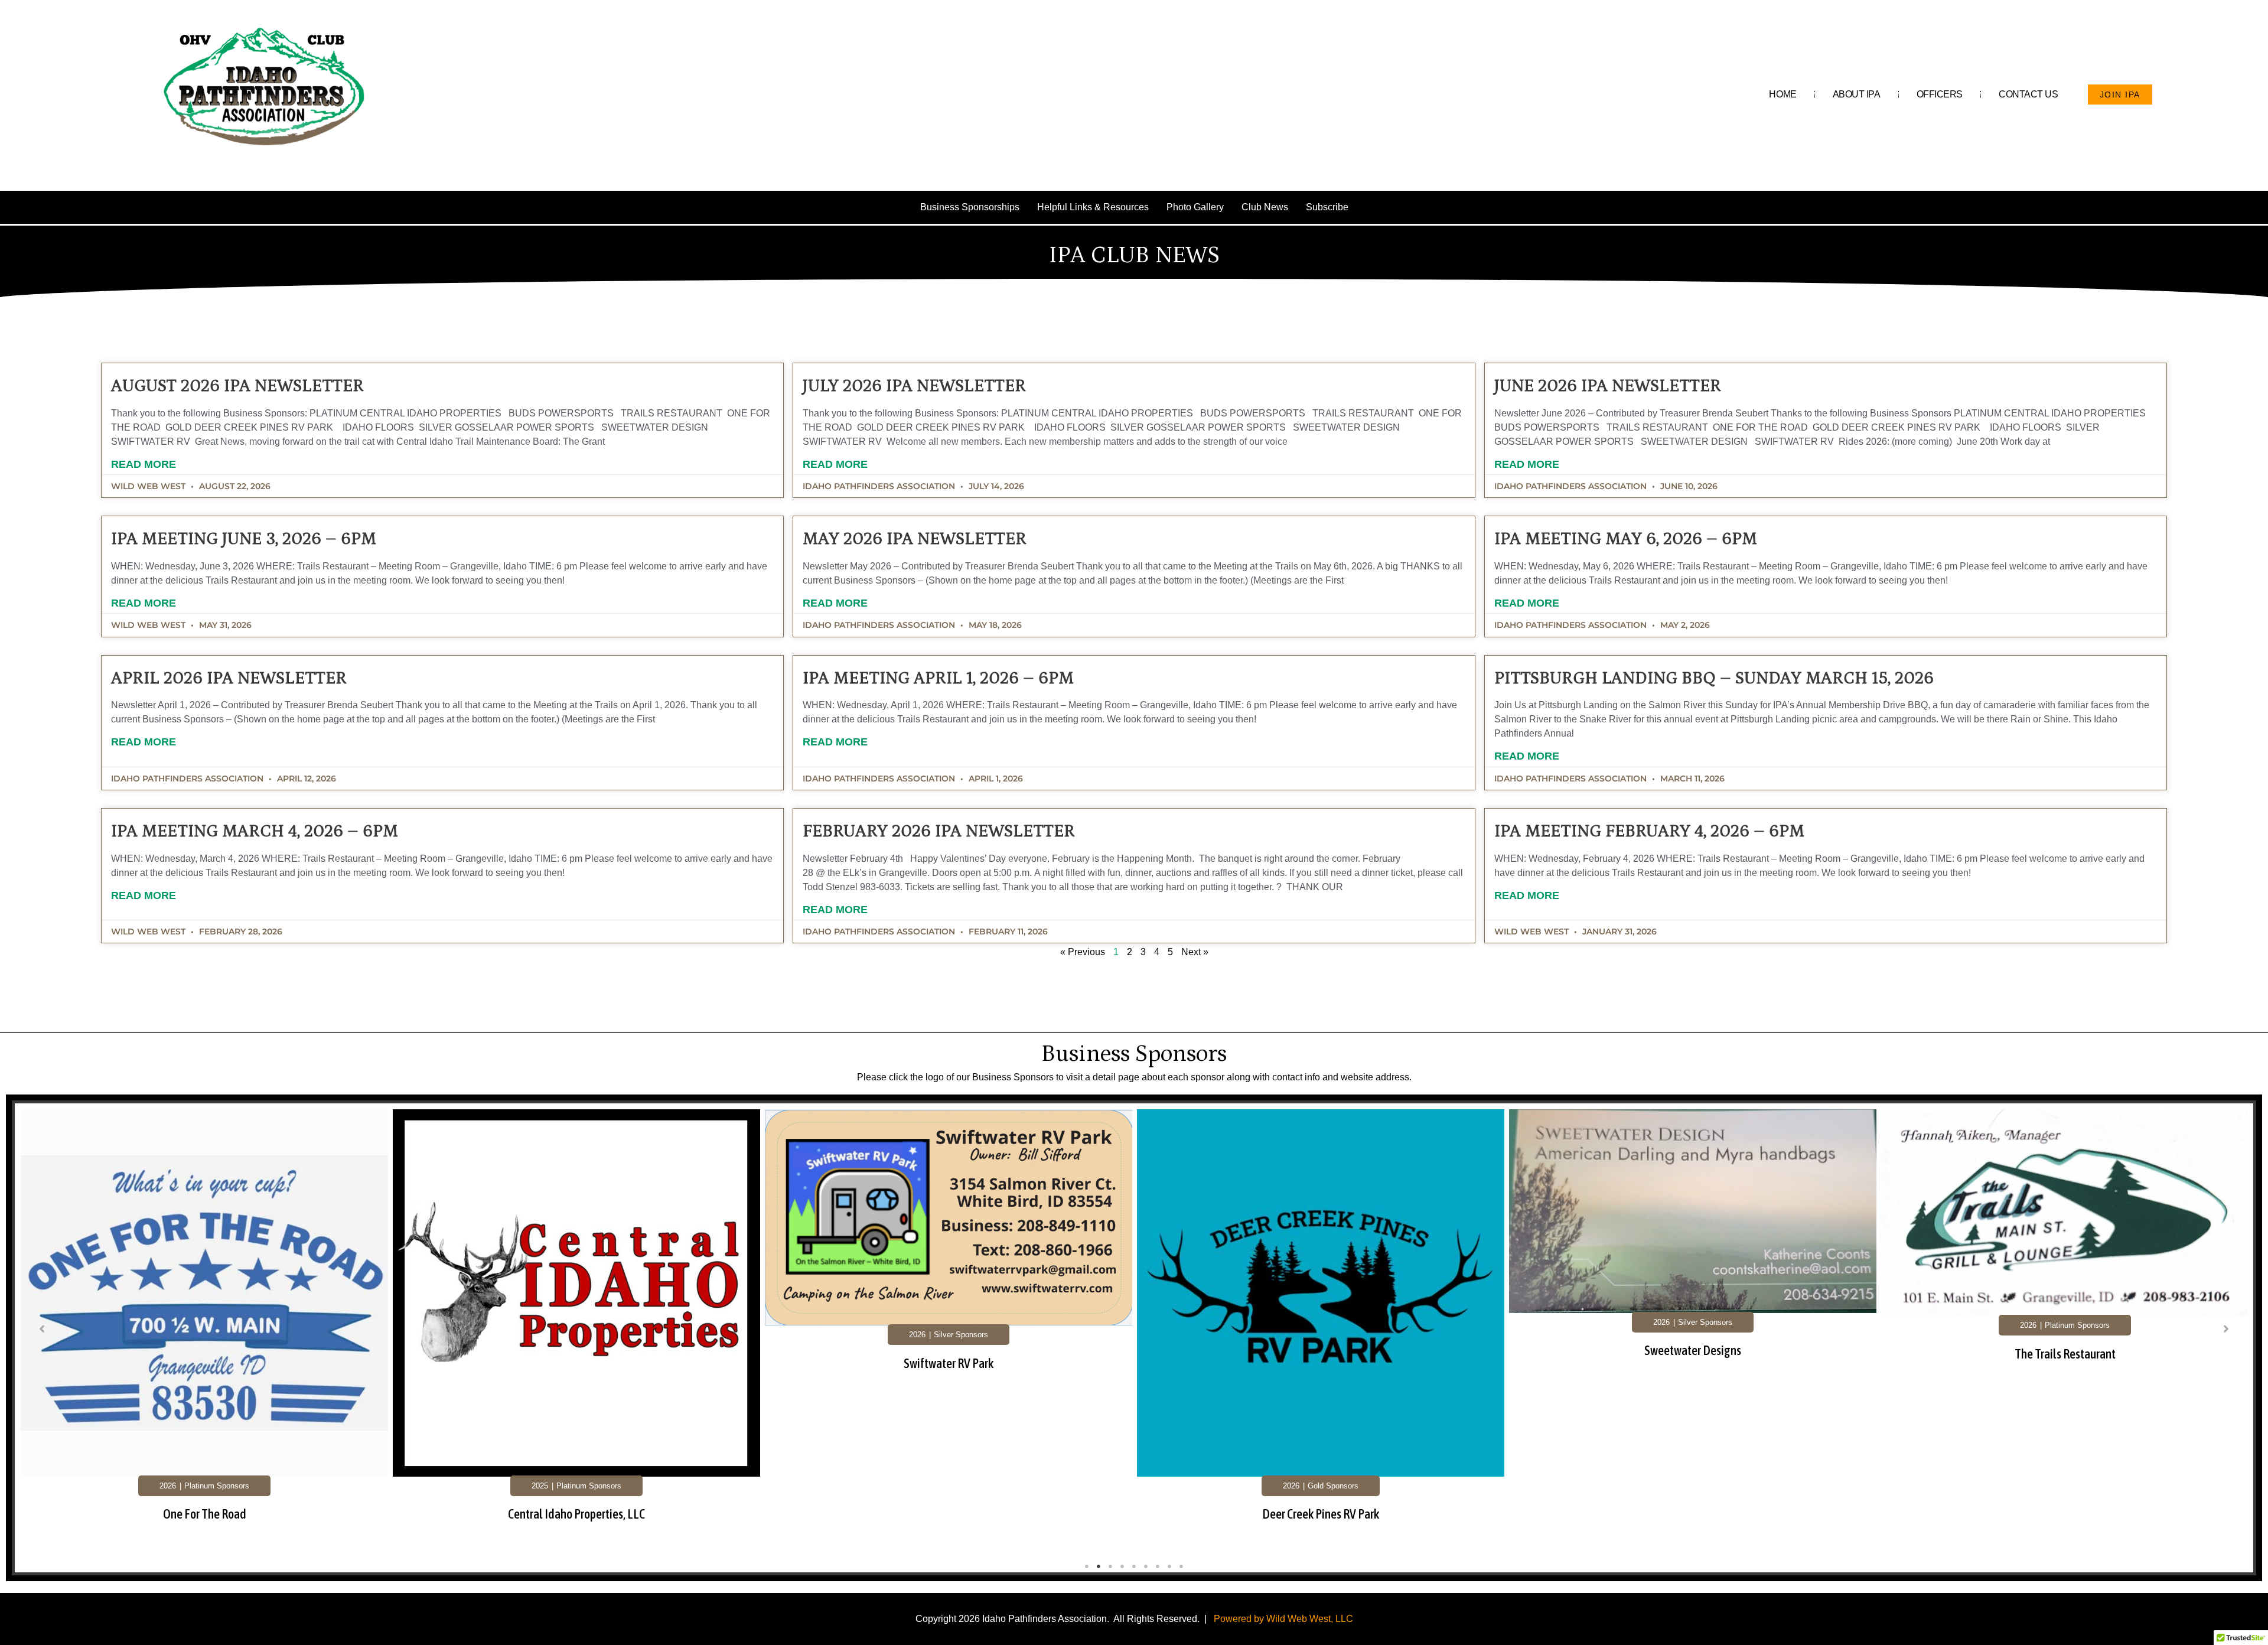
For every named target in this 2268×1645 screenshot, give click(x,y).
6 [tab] (1146, 1566)
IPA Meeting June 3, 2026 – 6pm (244, 539)
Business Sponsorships (970, 207)
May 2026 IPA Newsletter (915, 539)
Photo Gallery (1195, 207)
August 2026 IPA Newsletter (237, 386)
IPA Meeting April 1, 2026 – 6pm (938, 678)
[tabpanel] (204, 1333)
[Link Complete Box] (204, 1331)
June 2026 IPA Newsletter (1608, 386)
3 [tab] (1110, 1566)
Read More (144, 464)
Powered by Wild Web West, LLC (1283, 1619)
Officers (1940, 94)
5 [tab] (1134, 1566)
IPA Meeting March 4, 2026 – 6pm (255, 831)
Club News (1265, 207)
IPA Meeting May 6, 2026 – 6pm (1626, 539)
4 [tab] (1122, 1566)
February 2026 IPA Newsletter (939, 831)
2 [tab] (1099, 1566)
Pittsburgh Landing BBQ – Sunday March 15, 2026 (1714, 678)
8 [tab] (1169, 1566)
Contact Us (2029, 94)
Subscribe (1327, 207)
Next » (1195, 952)
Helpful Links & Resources (1093, 207)
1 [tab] (1087, 1566)
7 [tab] (1158, 1566)
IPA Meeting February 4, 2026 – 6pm (1649, 831)
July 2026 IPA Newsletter (914, 386)
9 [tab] (1181, 1566)
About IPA (1857, 94)
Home (1783, 94)
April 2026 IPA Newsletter (229, 678)
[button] (42, 1329)
